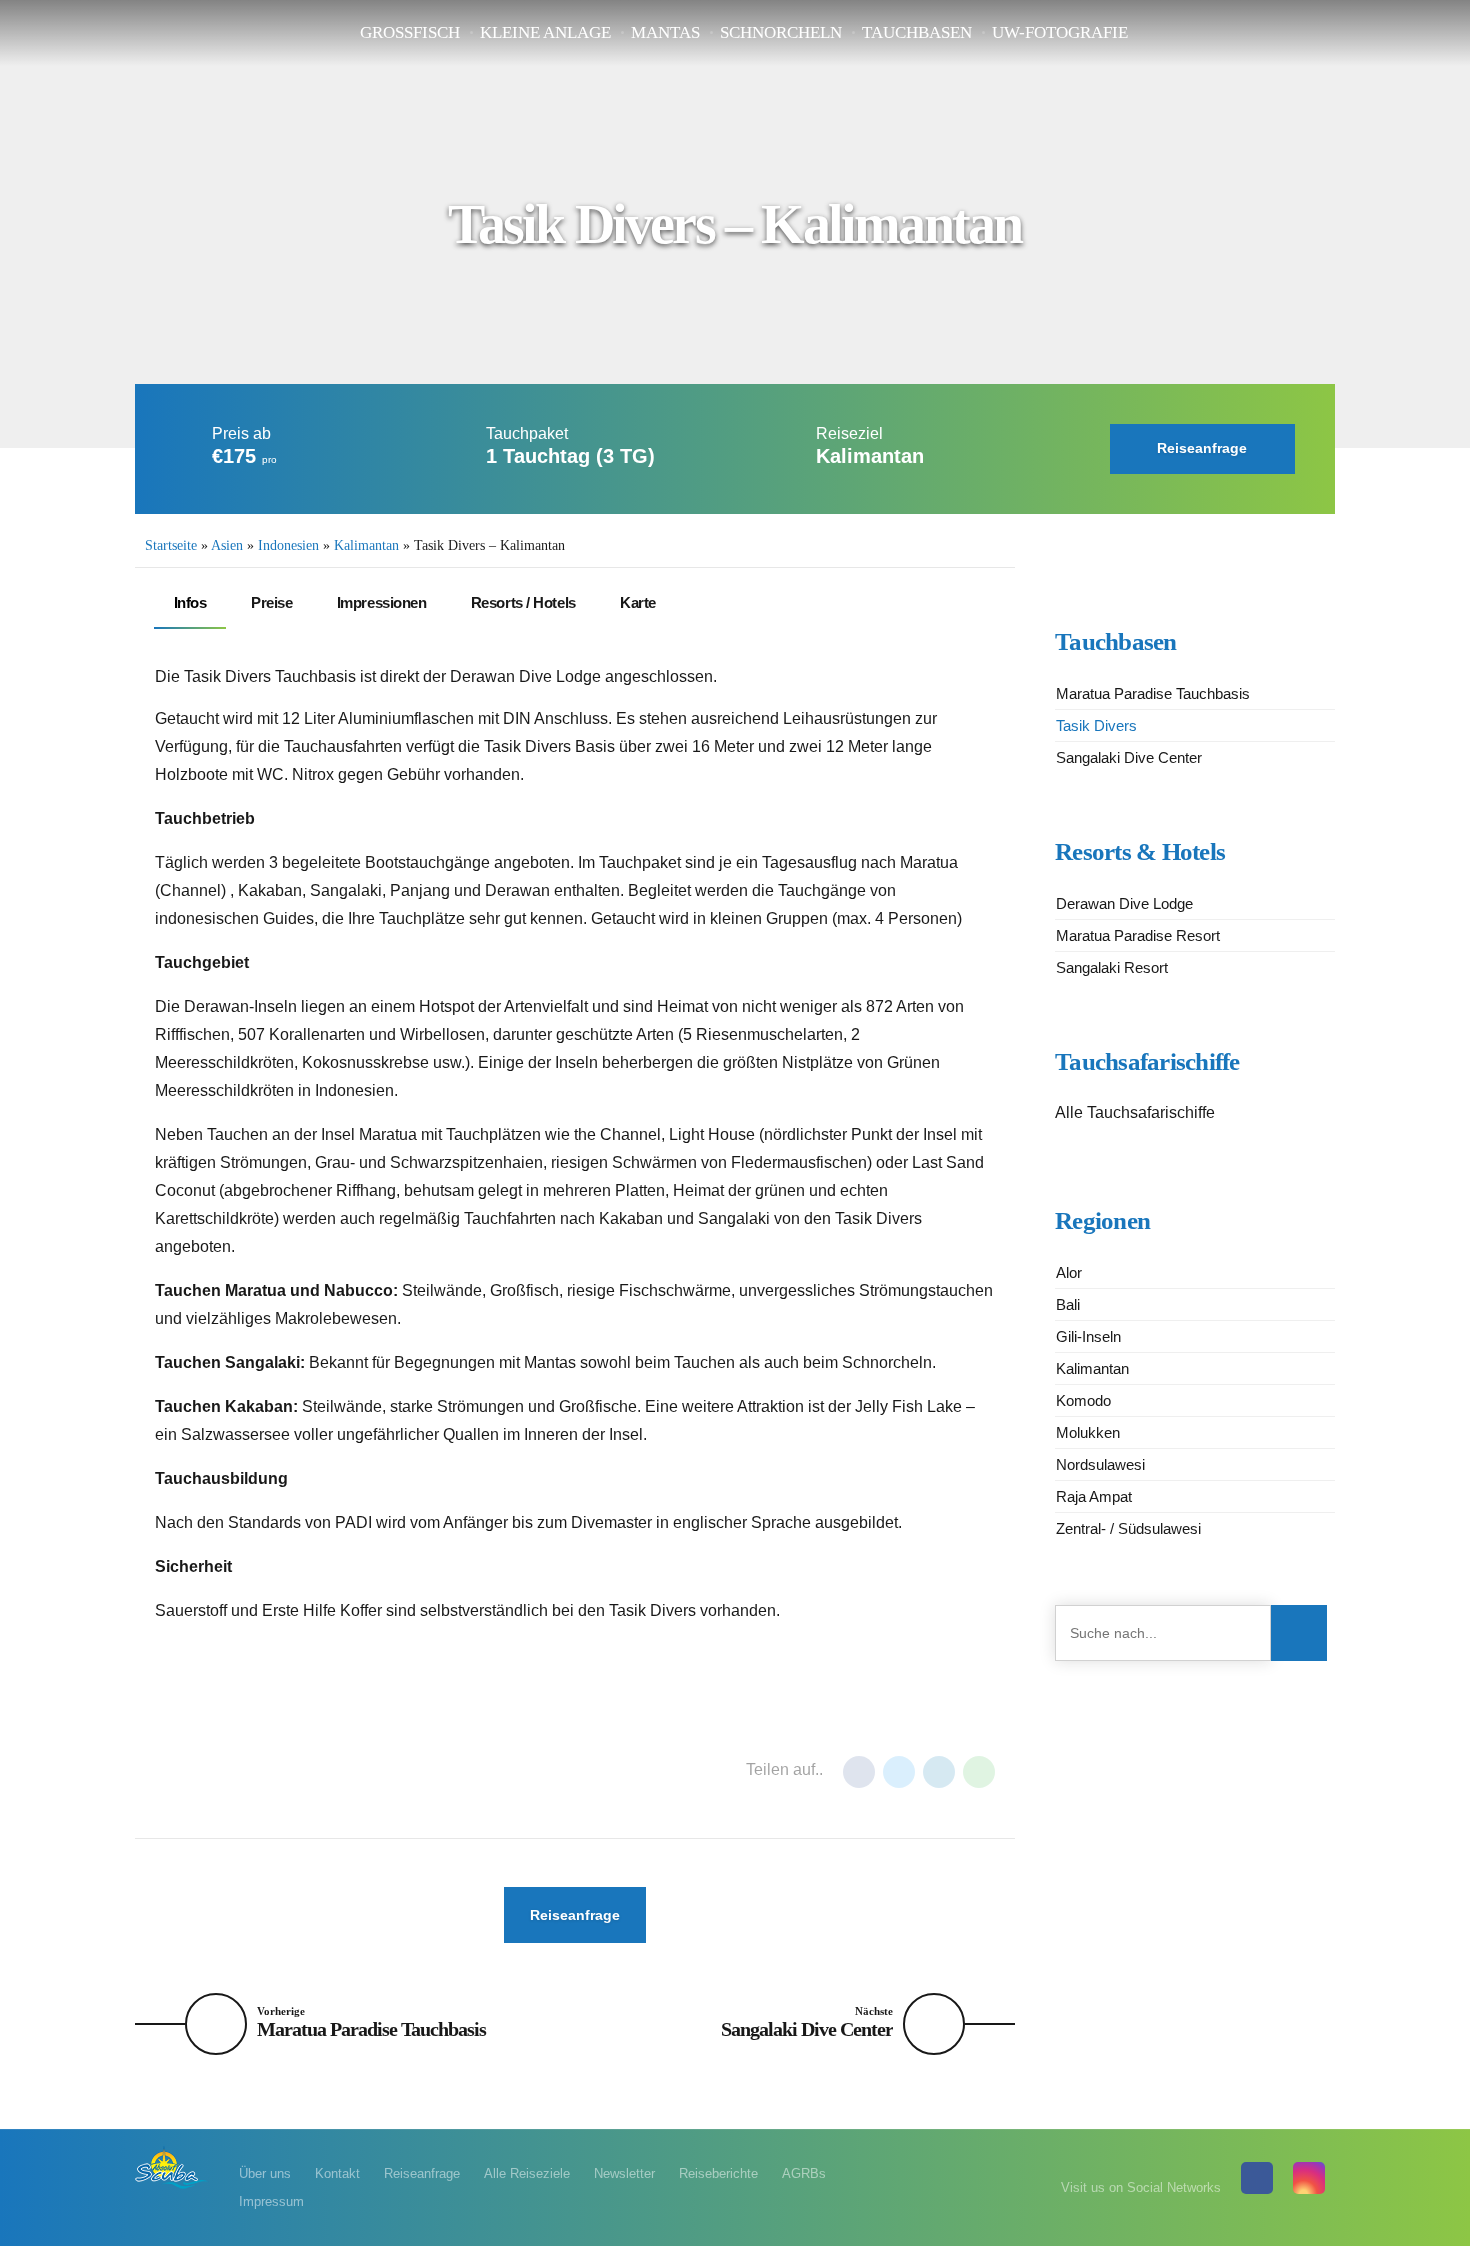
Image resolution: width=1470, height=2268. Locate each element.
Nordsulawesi (1100, 1464)
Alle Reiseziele (527, 2173)
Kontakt (337, 2173)
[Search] (1299, 1633)
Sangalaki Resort (1112, 967)
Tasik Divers (1096, 725)
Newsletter (624, 2173)
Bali (1068, 1304)
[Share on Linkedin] (939, 1772)
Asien (227, 545)
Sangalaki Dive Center (1129, 757)
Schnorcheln (781, 32)
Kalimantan (366, 545)
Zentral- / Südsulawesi (1128, 1528)
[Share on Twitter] (899, 1772)
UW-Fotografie (1060, 32)
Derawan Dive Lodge (1124, 903)
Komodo (1083, 1400)
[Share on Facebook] (859, 1772)
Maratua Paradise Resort (1138, 935)
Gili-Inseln (1088, 1336)
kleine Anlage (545, 32)
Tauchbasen (917, 32)
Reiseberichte (718, 2173)
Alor (1069, 1272)
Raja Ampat (1094, 1496)
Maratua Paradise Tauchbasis (1153, 693)
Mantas (665, 32)
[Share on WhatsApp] (979, 1772)
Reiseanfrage (422, 2173)
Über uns (265, 2173)
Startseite (171, 545)
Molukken (1088, 1432)
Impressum (271, 2201)
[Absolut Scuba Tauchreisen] (172, 2166)
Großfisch (410, 32)
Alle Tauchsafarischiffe (1135, 1112)
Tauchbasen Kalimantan (450, 1771)
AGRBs (804, 2173)
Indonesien (288, 545)
